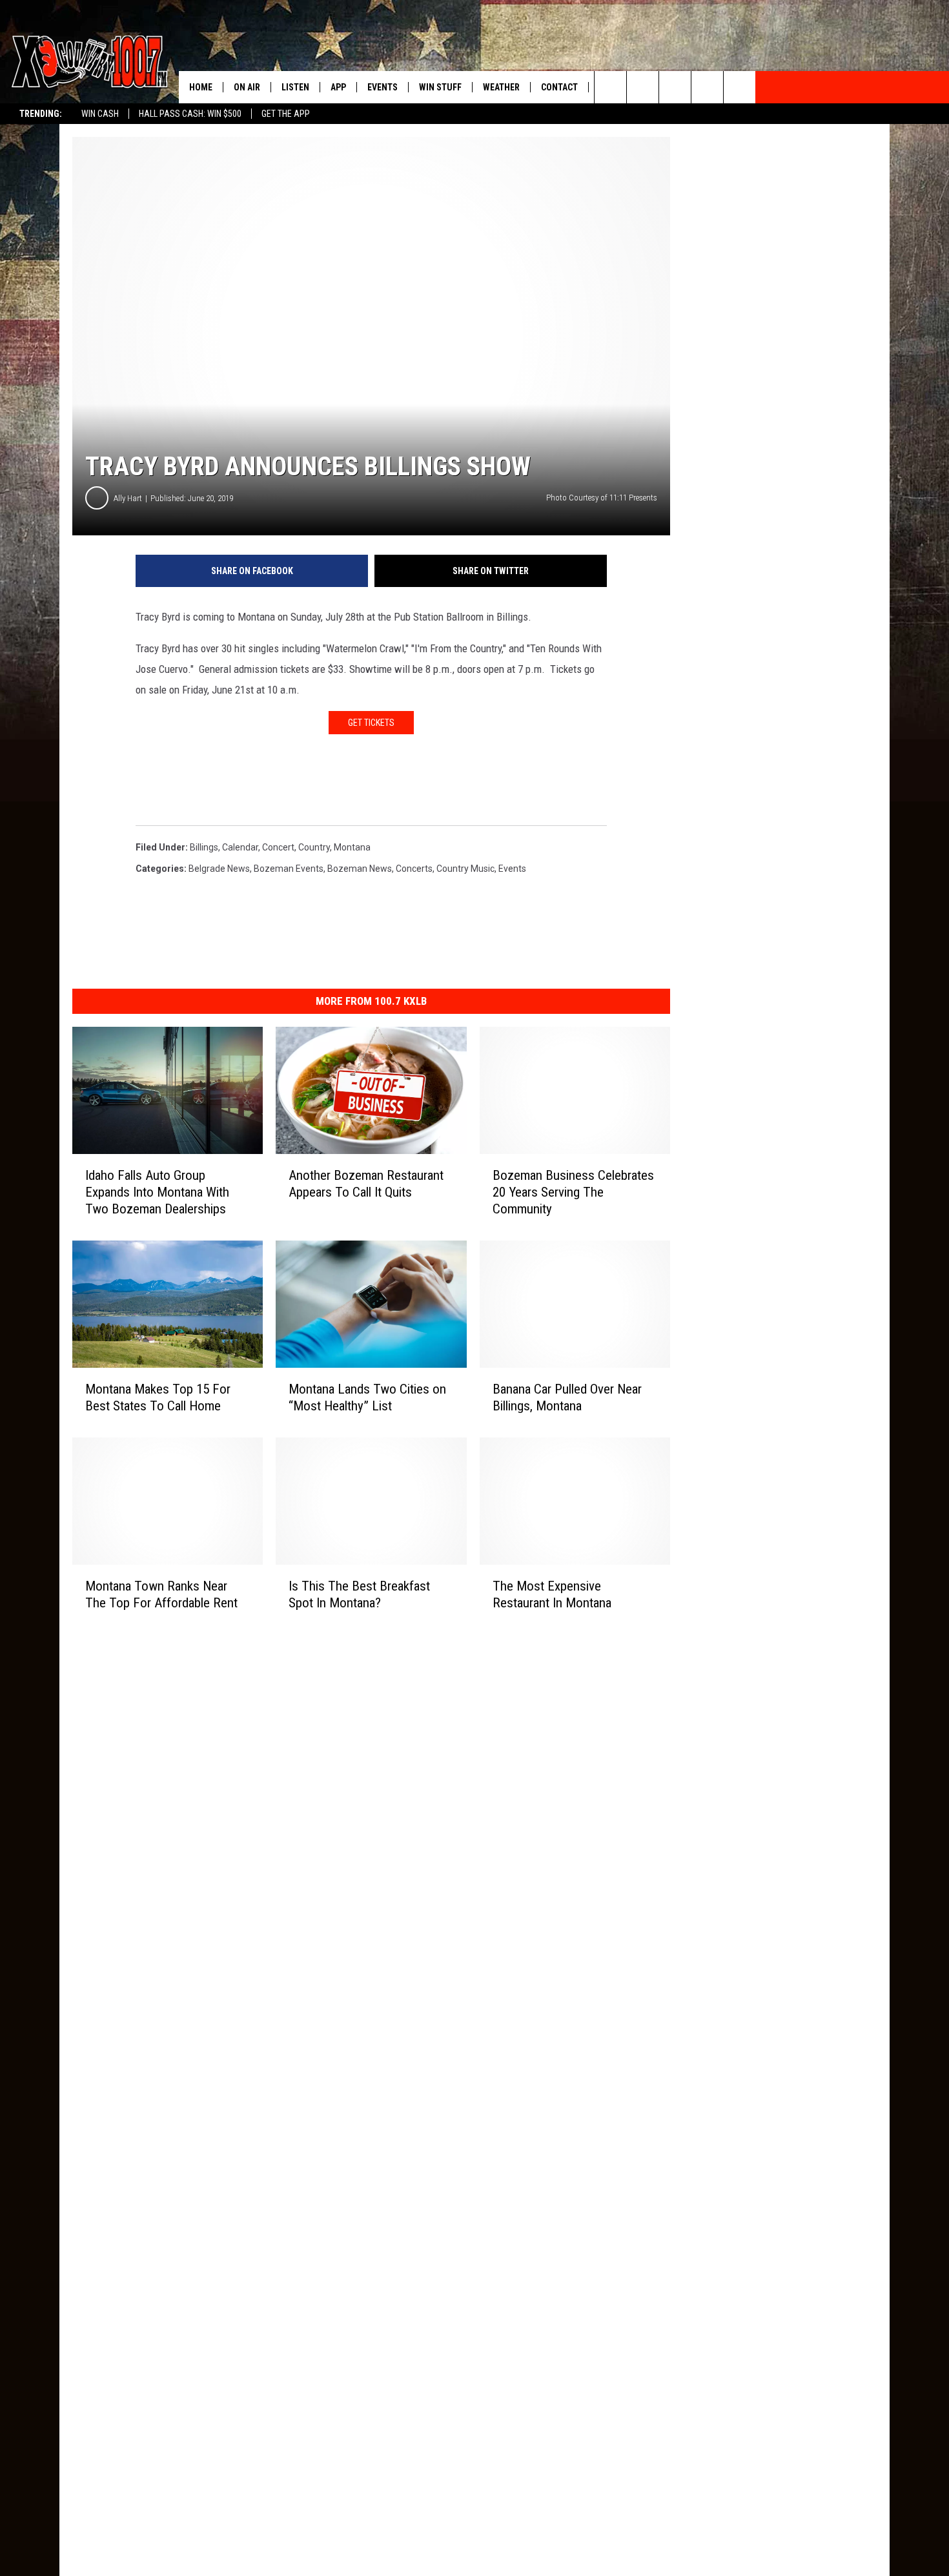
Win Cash (100, 114)
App (338, 87)
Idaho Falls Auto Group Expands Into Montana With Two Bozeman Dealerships (157, 1192)
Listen (295, 87)
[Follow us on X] (707, 87)
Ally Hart (128, 498)
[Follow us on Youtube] (740, 87)
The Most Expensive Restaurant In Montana (552, 1594)
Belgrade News (219, 869)
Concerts (414, 869)
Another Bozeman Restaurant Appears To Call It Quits (366, 1184)
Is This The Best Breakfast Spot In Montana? (359, 1594)
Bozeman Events (289, 869)
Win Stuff (440, 87)
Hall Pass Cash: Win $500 (190, 114)
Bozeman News (360, 869)
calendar (240, 847)
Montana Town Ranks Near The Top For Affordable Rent (161, 1594)
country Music (465, 869)
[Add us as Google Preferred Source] (643, 87)
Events (383, 87)
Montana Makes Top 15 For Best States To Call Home (158, 1397)
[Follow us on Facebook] (675, 87)
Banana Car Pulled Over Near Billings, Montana (567, 1397)
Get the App (286, 114)
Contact (559, 87)
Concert (278, 847)
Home (201, 87)
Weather (501, 87)
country (314, 847)
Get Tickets (371, 723)
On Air (247, 87)
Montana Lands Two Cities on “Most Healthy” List (367, 1397)
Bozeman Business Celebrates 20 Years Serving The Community (573, 1192)
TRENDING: (41, 114)
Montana (352, 847)
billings (204, 847)
